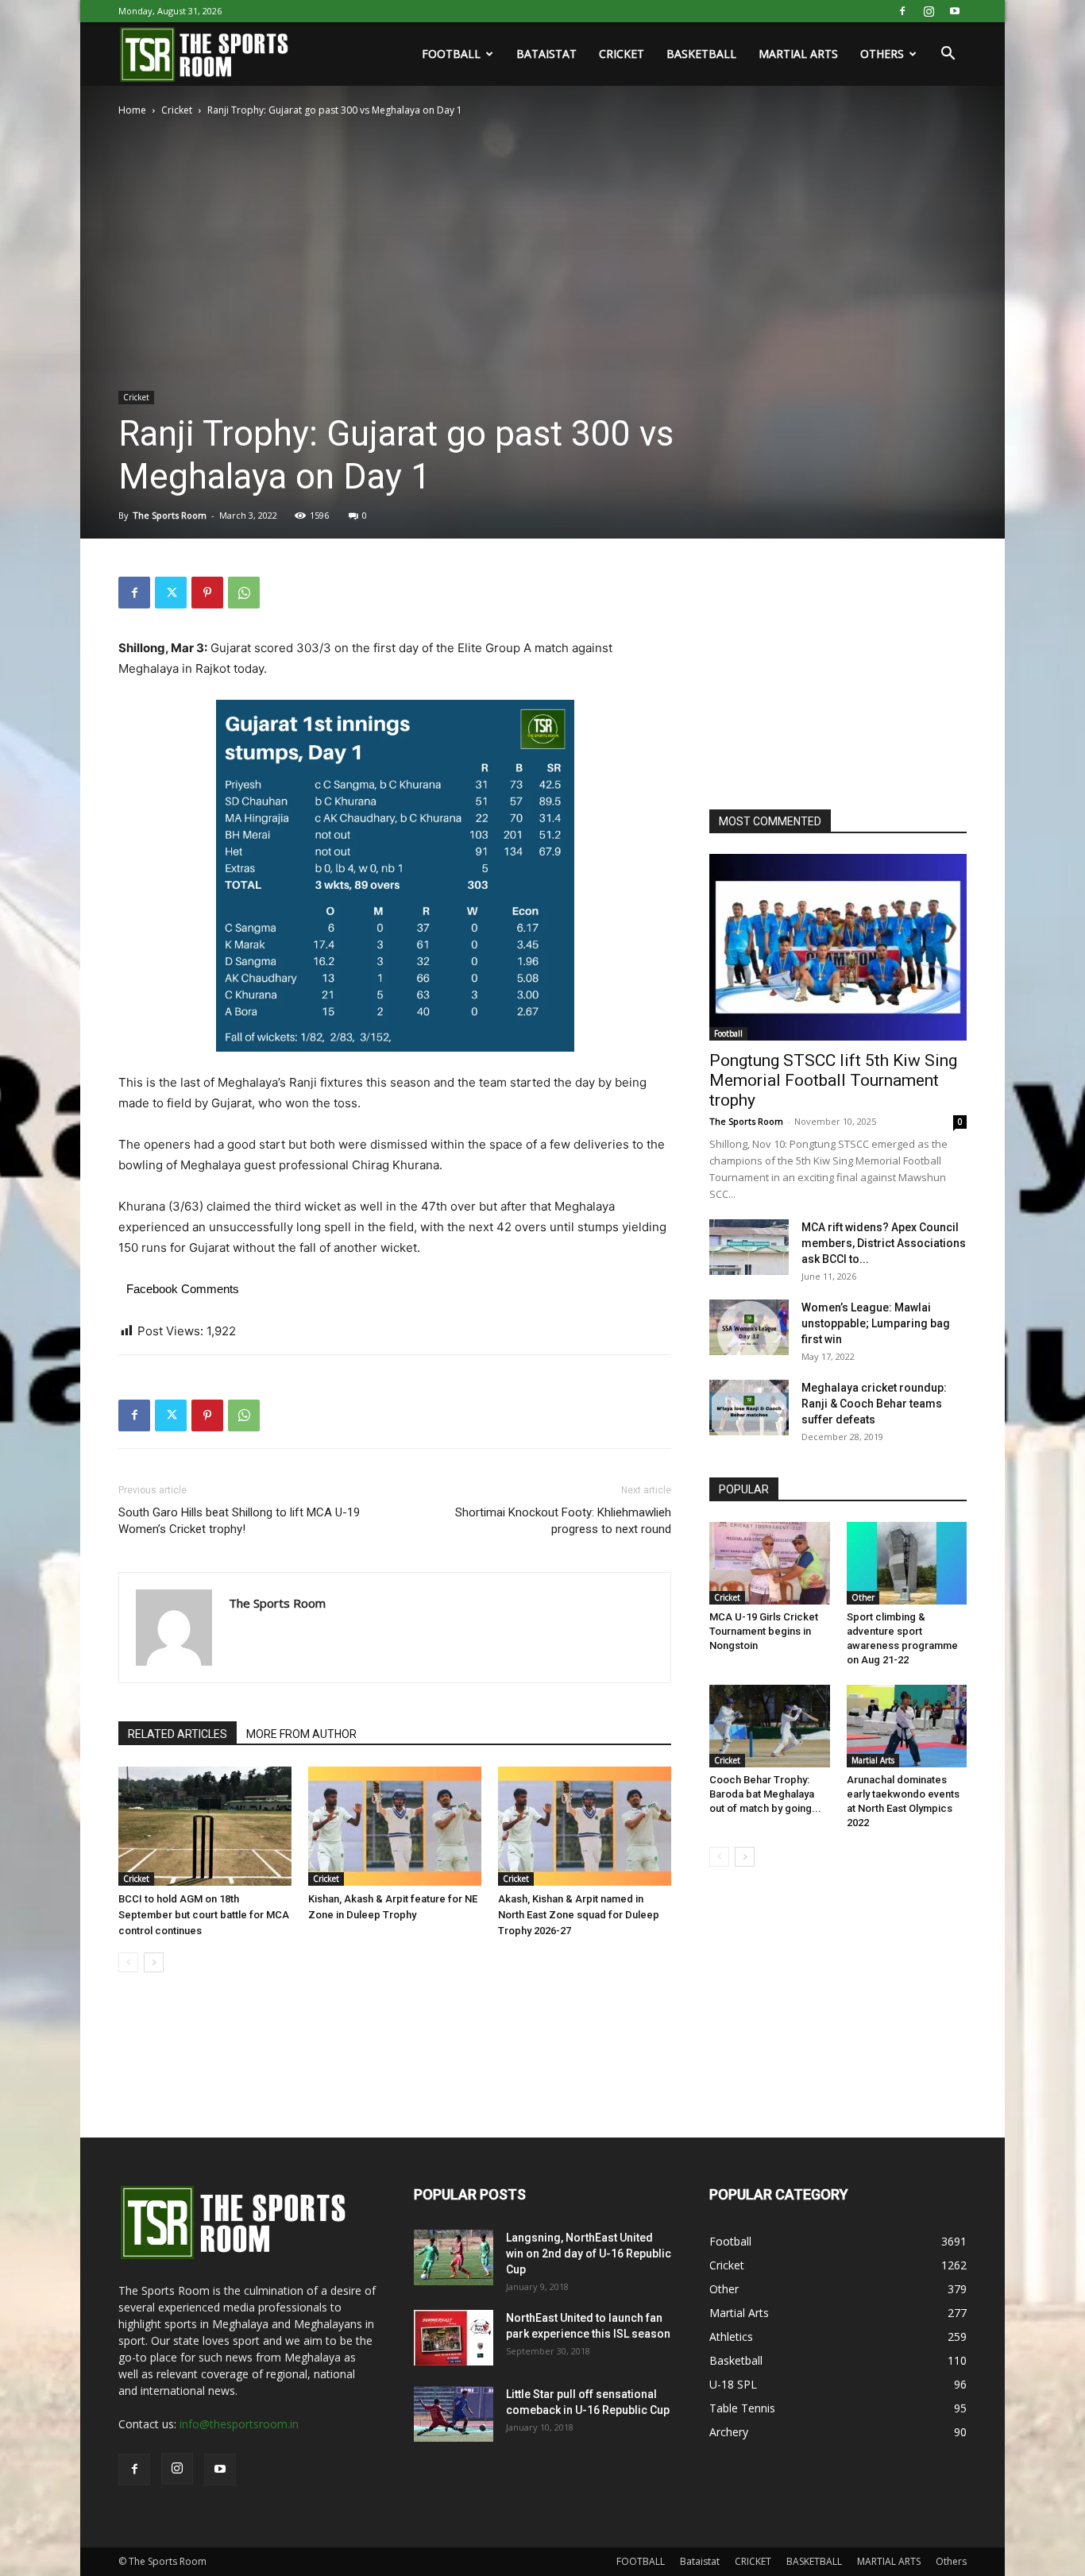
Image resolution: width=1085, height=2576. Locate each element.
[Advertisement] (828, 676)
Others (882, 54)
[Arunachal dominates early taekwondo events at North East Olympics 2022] (907, 1726)
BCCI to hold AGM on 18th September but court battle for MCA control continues (204, 1915)
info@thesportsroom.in (239, 2424)
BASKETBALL (701, 54)
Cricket (177, 110)
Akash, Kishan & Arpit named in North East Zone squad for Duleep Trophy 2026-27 (579, 1915)
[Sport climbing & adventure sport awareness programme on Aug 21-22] (907, 1563)
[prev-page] (128, 1962)
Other (863, 1597)
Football (728, 1033)
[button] (948, 55)
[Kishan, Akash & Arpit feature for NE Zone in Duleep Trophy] (395, 1826)
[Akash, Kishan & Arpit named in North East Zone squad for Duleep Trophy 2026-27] (585, 1826)
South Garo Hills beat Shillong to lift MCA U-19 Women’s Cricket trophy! (239, 1521)
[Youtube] (955, 11)
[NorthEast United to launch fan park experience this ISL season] (454, 2338)
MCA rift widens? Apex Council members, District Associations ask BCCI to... (884, 1243)
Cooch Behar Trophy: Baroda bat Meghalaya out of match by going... (765, 1794)
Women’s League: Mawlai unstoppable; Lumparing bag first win (876, 1323)
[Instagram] (929, 11)
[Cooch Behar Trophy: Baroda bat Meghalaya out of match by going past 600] (770, 1726)
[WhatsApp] (244, 593)
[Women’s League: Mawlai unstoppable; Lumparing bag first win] (749, 1327)
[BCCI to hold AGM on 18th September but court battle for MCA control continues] (205, 1826)
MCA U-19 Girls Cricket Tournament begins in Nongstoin (764, 1631)
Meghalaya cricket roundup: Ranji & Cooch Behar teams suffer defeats (874, 1404)
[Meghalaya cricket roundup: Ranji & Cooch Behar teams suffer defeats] (749, 1408)
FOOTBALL (451, 54)
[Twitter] (171, 593)
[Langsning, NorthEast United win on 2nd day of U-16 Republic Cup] (454, 2257)
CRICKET (622, 54)
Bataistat (546, 54)
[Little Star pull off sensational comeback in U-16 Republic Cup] (454, 2414)
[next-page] (154, 1962)
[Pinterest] (207, 593)
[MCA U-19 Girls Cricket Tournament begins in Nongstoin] (770, 1563)
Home (132, 110)
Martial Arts (873, 1760)
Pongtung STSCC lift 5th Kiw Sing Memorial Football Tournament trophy (833, 1080)
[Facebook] (902, 11)
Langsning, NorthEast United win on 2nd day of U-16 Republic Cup (589, 2254)
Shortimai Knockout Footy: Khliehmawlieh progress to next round (563, 1521)
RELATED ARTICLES (178, 1734)
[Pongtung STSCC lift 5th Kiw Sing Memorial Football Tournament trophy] (838, 947)
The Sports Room (170, 515)
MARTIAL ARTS (798, 54)
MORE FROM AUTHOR (301, 1734)
